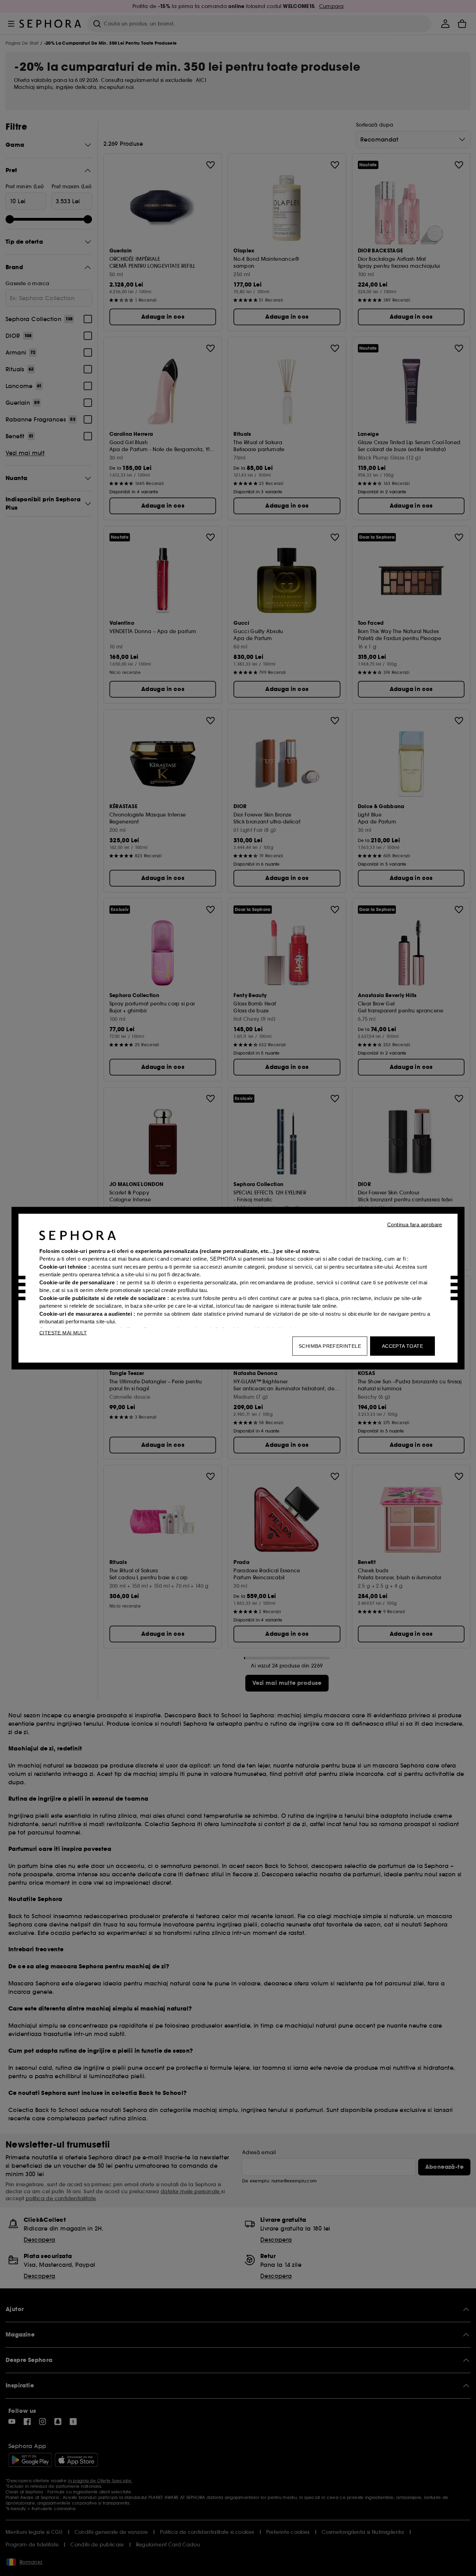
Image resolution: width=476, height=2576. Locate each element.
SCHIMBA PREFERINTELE (330, 1346)
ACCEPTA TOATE (402, 1346)
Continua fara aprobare (415, 1224)
